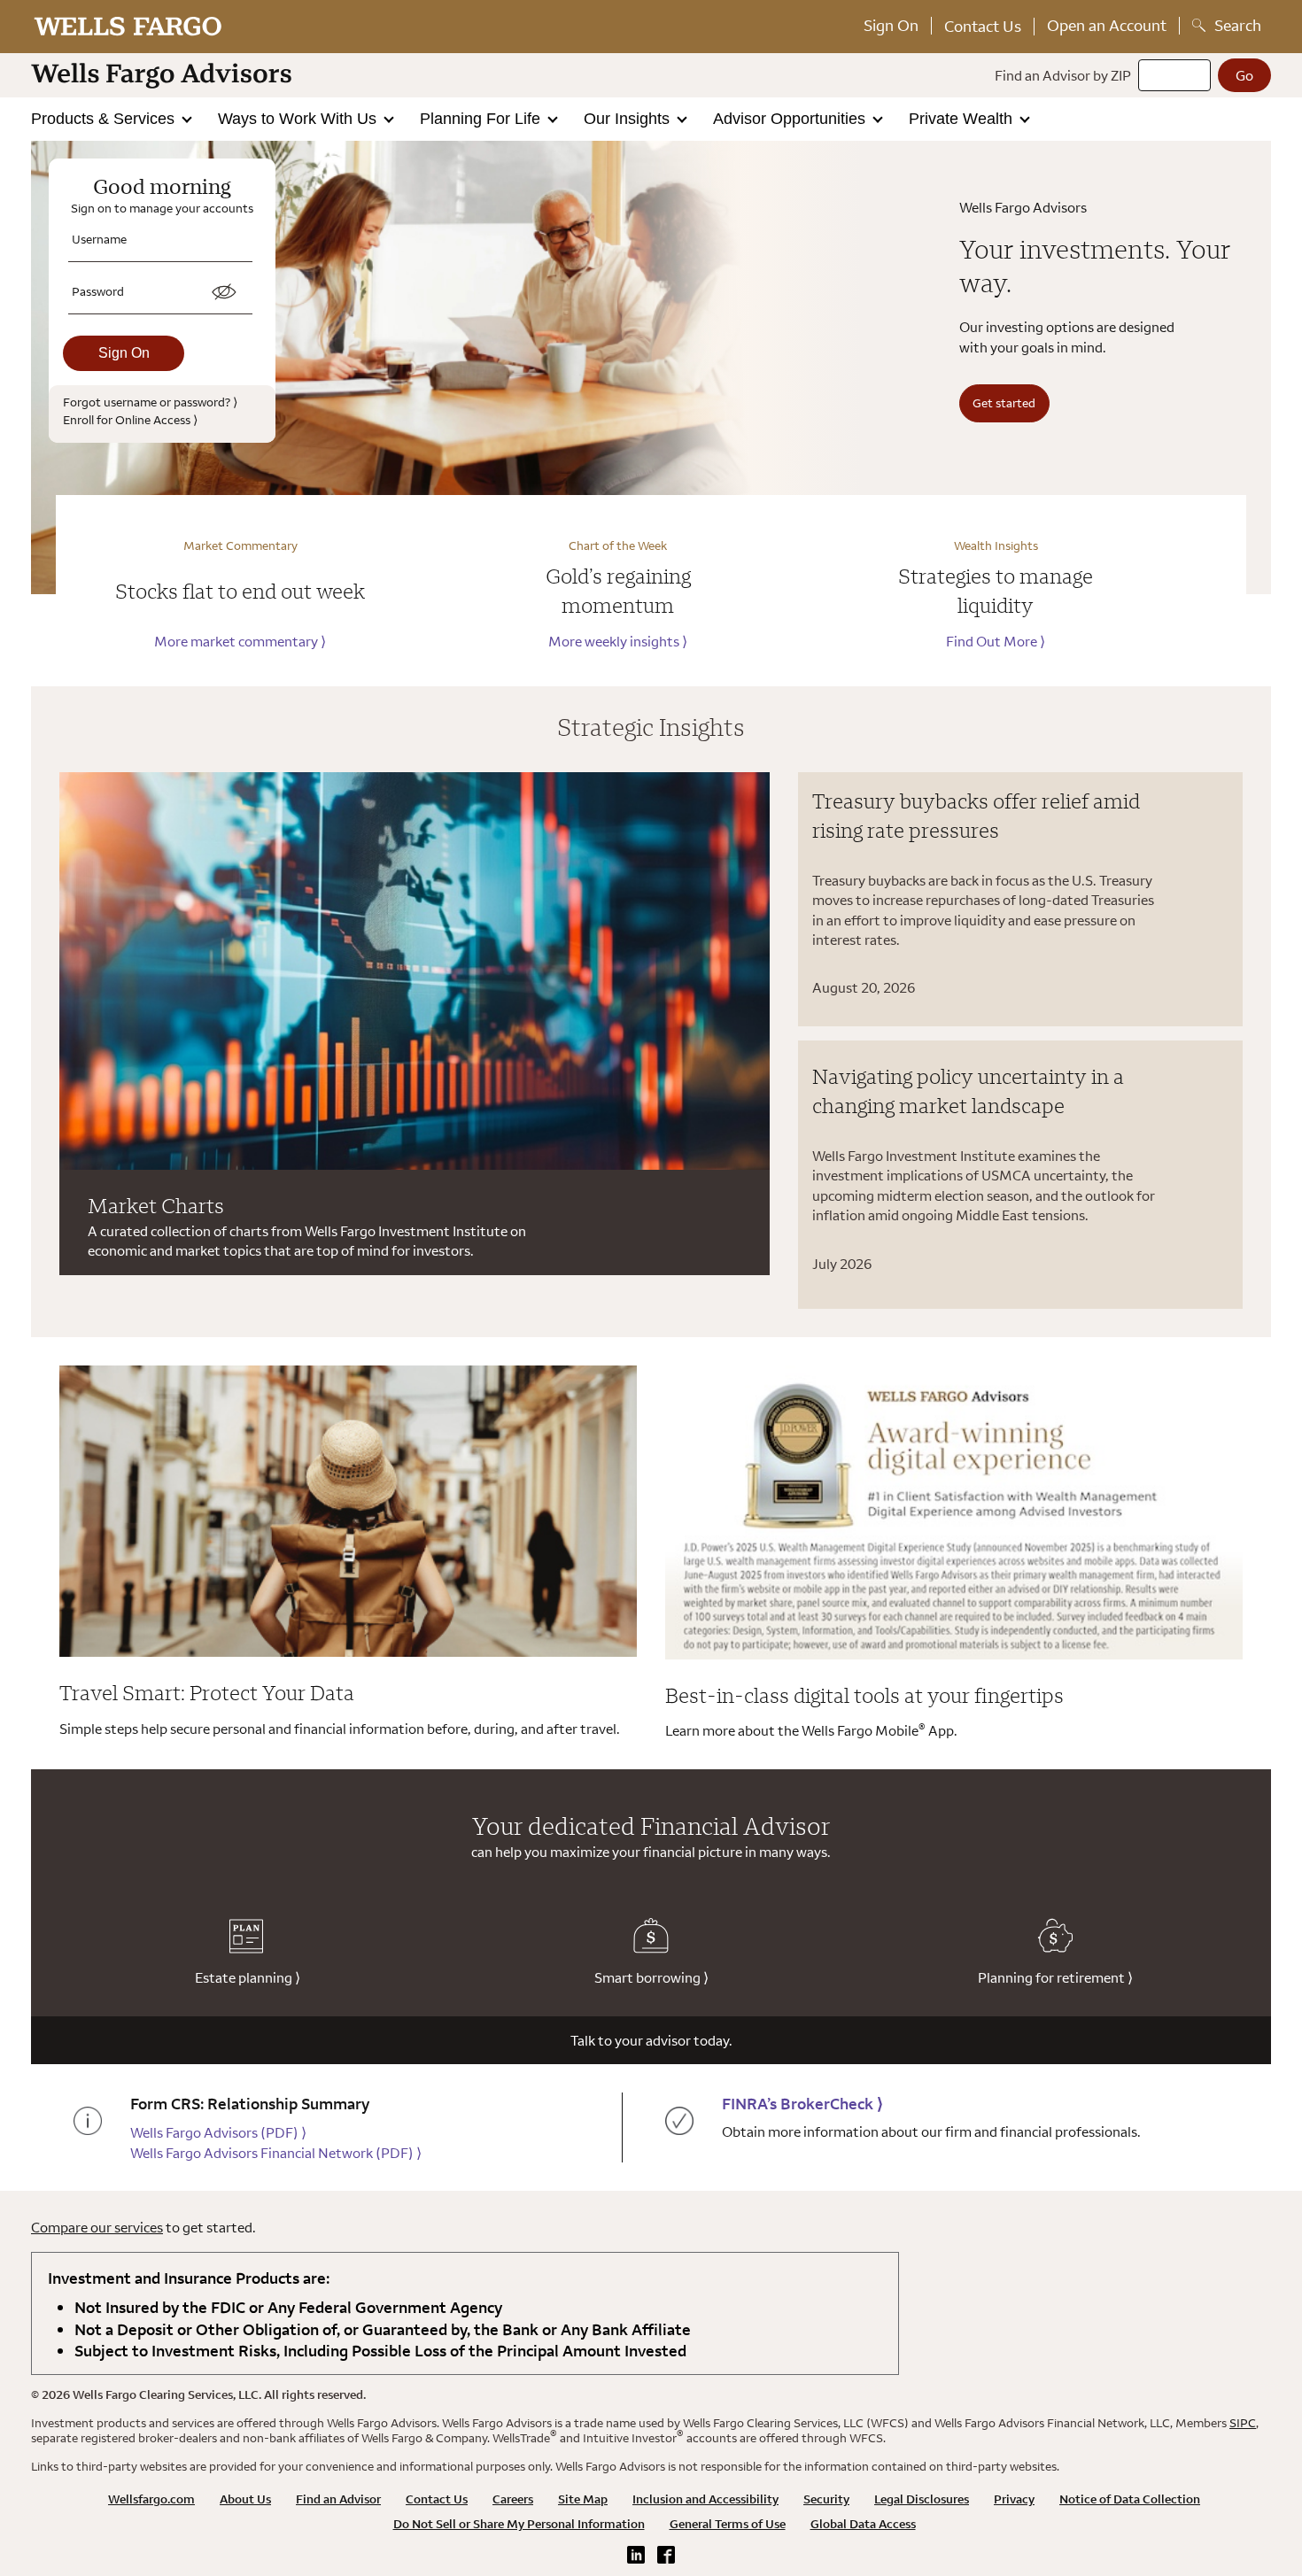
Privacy (1014, 2499)
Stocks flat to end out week (240, 591)
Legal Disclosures (922, 2499)
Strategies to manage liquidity (996, 591)
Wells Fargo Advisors (218, 2132)
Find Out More (996, 641)
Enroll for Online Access (130, 419)
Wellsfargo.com (151, 2499)
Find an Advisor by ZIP (1063, 75)
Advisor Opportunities (791, 119)
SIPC (1243, 2423)
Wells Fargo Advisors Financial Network (276, 2153)
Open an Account (1107, 25)
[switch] (224, 292)
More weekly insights (618, 641)
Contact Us (983, 26)
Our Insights (629, 119)
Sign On (891, 25)
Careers (513, 2499)
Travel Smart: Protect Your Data (207, 1692)
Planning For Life (482, 119)
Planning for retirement (1055, 1977)
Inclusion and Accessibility (705, 2499)
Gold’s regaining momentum (618, 591)
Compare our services (97, 2227)
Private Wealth (963, 119)
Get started (1004, 402)
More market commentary (240, 641)
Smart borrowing (651, 1977)
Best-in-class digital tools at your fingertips (864, 1695)
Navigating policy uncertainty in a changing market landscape (968, 1091)
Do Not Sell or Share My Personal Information (519, 2524)
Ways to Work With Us (299, 119)
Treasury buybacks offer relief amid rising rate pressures (976, 816)
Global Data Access (863, 2524)
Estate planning (248, 1977)
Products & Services (105, 119)
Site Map (583, 2499)
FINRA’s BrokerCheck (802, 2104)
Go (1244, 75)
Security (826, 2499)
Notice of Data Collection (1130, 2499)
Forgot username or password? (150, 402)
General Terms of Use (728, 2524)
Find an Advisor (338, 2499)
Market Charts (156, 1205)
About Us (245, 2499)
